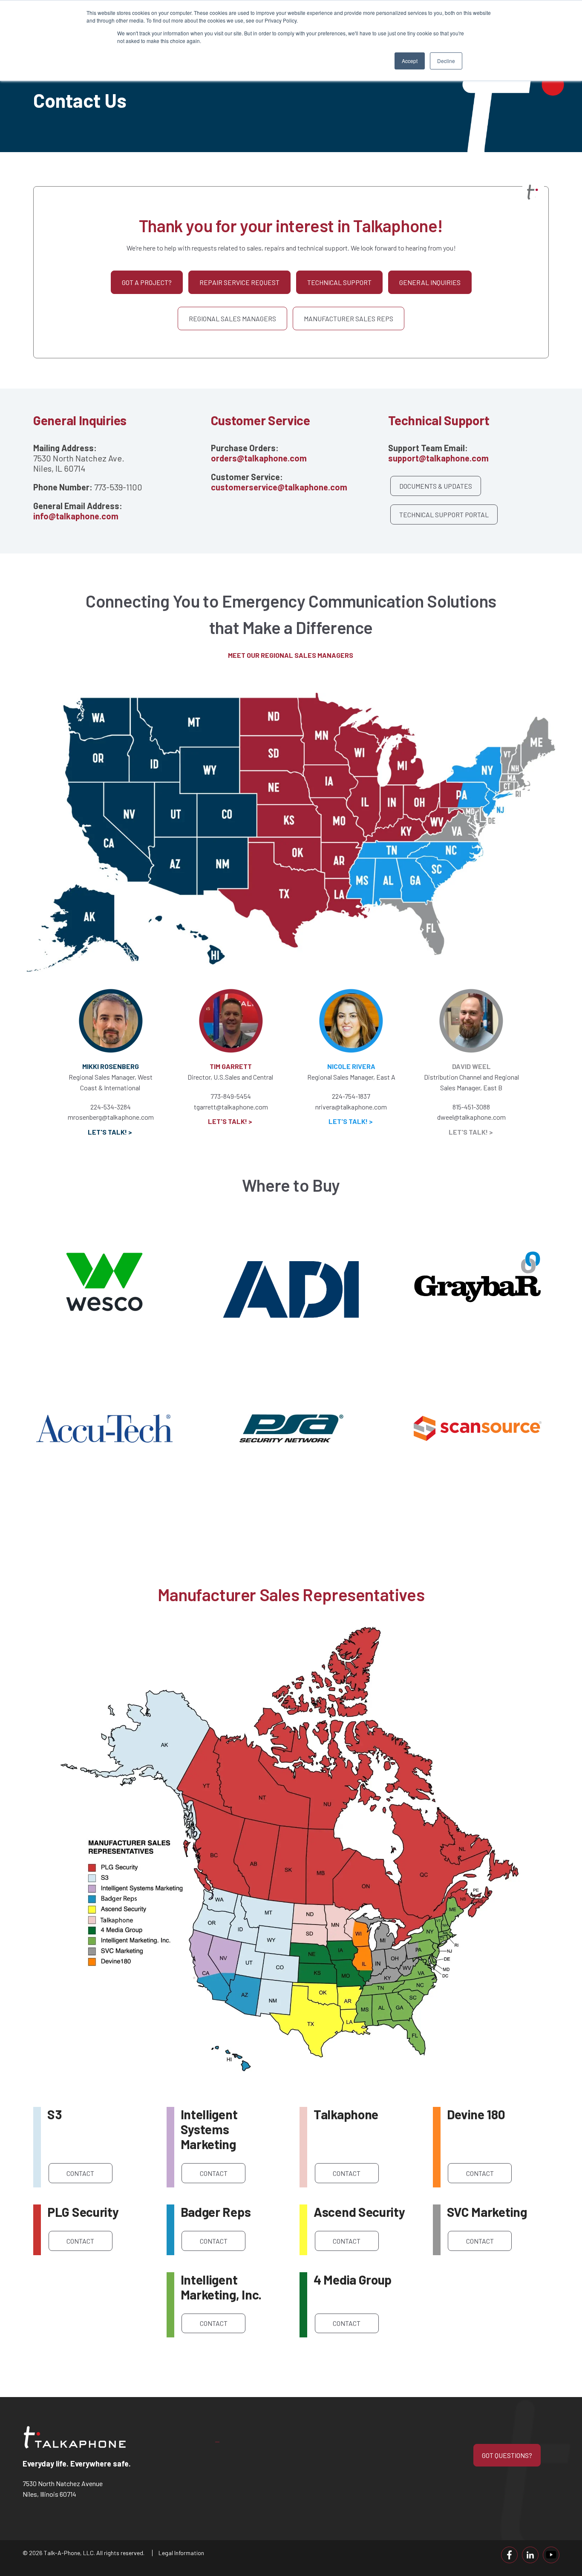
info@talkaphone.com (76, 516)
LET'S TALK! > (231, 1121)
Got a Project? (147, 282)
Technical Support (339, 282)
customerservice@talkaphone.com (279, 487)
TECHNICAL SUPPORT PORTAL (444, 514)
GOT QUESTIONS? (507, 2455)
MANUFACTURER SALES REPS (349, 318)
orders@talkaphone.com (259, 458)
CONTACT (80, 2173)
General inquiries (430, 282)
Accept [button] (410, 61)
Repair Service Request (239, 282)
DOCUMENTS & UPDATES (436, 486)
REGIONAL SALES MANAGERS (232, 318)
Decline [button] (446, 61)
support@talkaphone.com (438, 458)
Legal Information (181, 2553)
